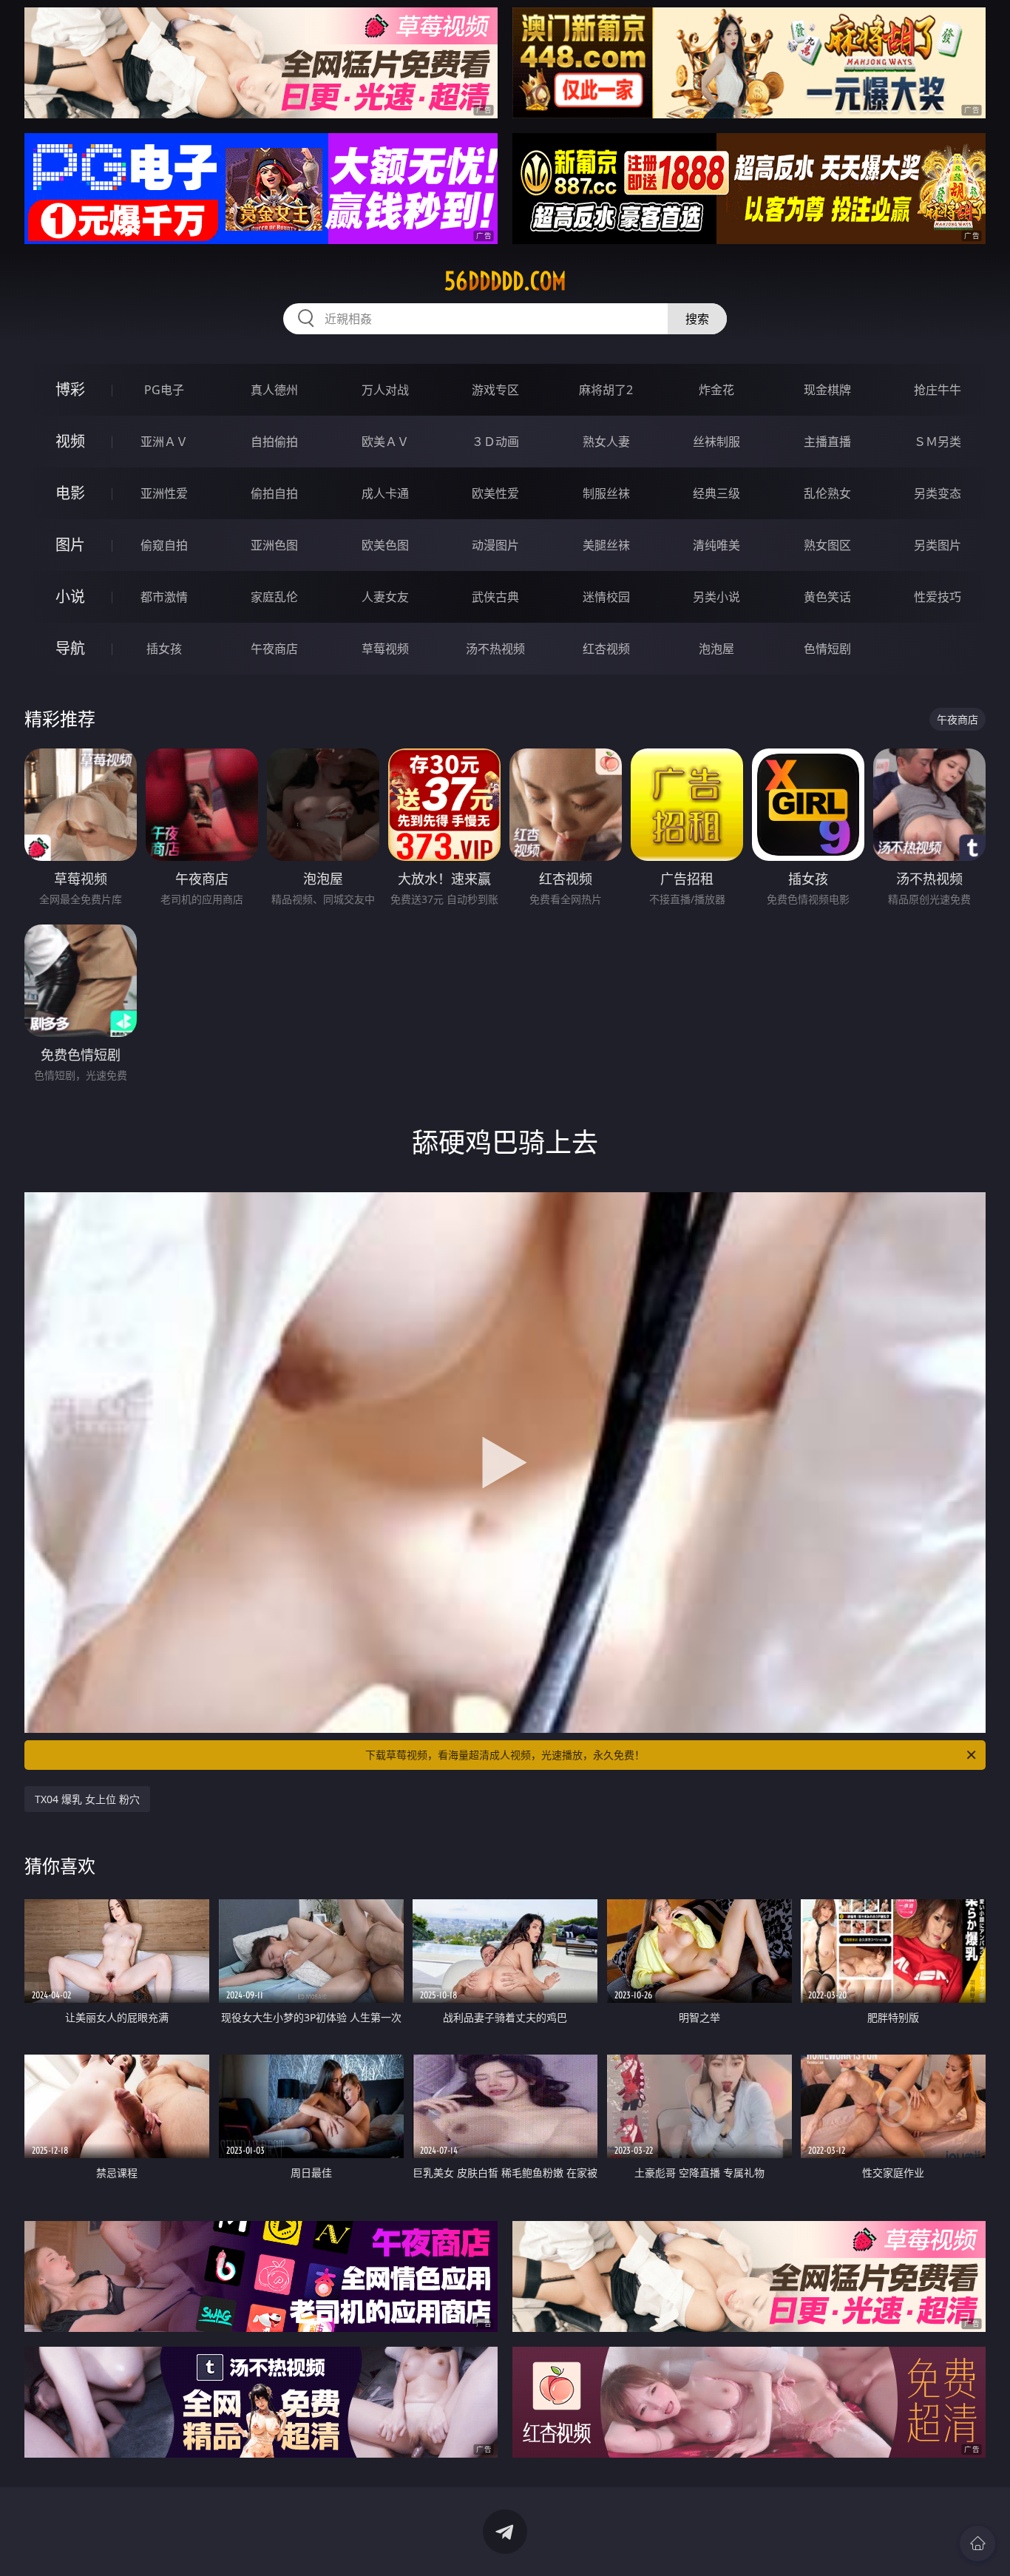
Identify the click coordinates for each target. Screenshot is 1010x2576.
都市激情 (164, 597)
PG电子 (164, 390)
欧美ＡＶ (385, 442)
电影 (70, 493)
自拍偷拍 (274, 442)
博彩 (70, 389)
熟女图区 (827, 545)
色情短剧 (827, 649)
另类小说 (716, 597)
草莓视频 (385, 649)
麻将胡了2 (606, 390)
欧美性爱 (495, 493)
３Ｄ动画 (495, 442)
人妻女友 (385, 597)
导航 (70, 648)
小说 (70, 596)
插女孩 (164, 649)
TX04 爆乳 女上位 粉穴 (87, 1799)
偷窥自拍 (164, 545)
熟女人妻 (606, 442)
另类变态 (938, 493)
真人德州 (274, 390)
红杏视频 (606, 649)
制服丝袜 (606, 493)
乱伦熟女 (827, 493)
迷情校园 (606, 597)
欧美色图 (385, 545)
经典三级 (716, 493)
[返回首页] (977, 2543)
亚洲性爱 (164, 493)
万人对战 (385, 390)
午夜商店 (274, 649)
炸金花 (716, 390)
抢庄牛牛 (938, 390)
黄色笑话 (827, 597)
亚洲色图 (274, 545)
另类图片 (938, 545)
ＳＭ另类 (938, 442)
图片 (70, 545)
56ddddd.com (505, 281)
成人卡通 (385, 493)
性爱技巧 (938, 597)
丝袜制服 (716, 442)
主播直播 (827, 442)
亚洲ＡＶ (164, 442)
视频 (70, 441)
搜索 (697, 319)
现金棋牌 (827, 390)
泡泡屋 (716, 649)
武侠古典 (495, 597)
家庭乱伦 (274, 597)
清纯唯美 (716, 545)
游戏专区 (495, 390)
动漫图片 (495, 545)
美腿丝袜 (606, 545)
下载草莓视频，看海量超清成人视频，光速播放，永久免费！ (505, 1755)
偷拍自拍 (274, 493)
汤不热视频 (495, 649)
